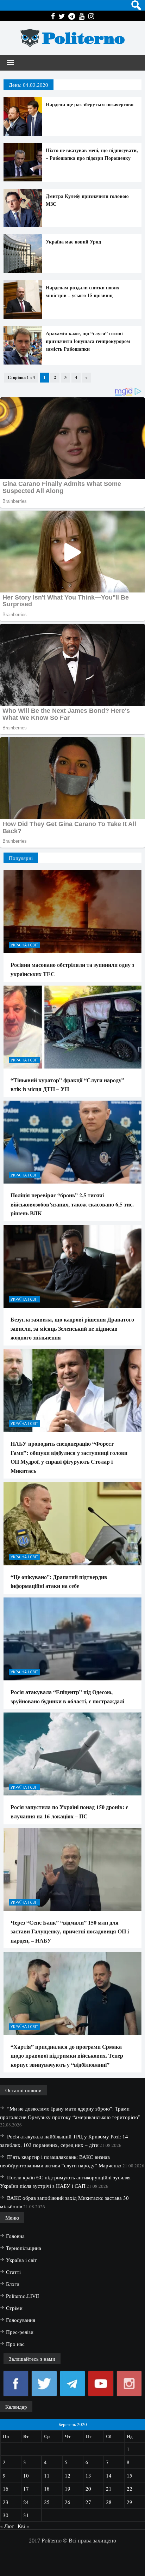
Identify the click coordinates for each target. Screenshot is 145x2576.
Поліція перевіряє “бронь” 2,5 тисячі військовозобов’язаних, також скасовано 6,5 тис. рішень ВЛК (72, 1204)
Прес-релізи (20, 2332)
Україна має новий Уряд (73, 242)
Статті (13, 2272)
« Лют (7, 2526)
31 (26, 2515)
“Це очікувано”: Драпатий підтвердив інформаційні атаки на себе (59, 1581)
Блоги (13, 2284)
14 (109, 2475)
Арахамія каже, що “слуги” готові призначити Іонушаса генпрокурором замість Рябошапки (88, 341)
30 (6, 2515)
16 (6, 2488)
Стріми (14, 2308)
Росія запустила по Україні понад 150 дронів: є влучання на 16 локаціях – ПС (69, 1811)
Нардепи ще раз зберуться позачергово (90, 104)
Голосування (21, 2320)
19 (68, 2488)
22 (130, 2488)
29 (130, 2502)
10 (26, 2475)
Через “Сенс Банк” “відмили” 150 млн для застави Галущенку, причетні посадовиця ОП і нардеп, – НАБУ (70, 1931)
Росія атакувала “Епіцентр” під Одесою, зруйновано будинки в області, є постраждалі (67, 1696)
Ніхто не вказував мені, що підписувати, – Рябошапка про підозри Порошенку (92, 154)
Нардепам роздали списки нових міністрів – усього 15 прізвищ (83, 291)
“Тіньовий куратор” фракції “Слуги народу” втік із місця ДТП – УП (67, 1085)
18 (47, 2488)
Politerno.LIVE (23, 2296)
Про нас (15, 2344)
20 (88, 2488)
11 (47, 2475)
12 (68, 2475)
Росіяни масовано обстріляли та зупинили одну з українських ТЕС (72, 969)
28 (109, 2502)
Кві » (23, 2526)
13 (88, 2475)
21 (109, 2488)
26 (68, 2502)
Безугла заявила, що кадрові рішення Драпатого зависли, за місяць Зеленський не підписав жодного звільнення (72, 1328)
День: (29, 85)
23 (6, 2502)
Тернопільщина (24, 2248)
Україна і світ (24, 945)
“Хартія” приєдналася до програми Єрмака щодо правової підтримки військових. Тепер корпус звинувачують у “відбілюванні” (67, 2056)
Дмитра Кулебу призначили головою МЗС (87, 200)
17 (26, 2488)
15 (130, 2475)
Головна (15, 2236)
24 (26, 2502)
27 (88, 2502)
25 (47, 2502)
